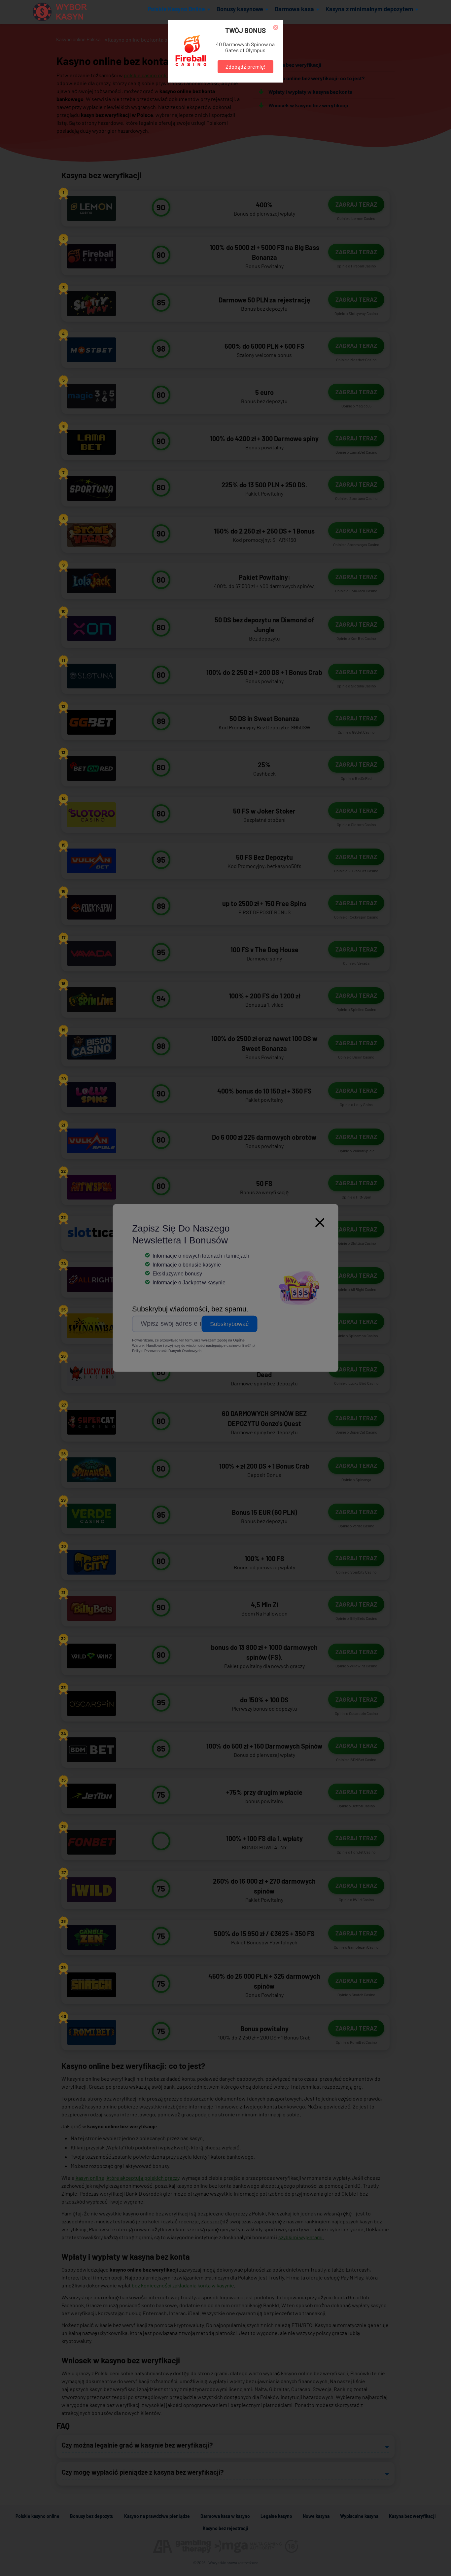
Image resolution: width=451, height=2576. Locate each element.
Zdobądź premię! (245, 67)
